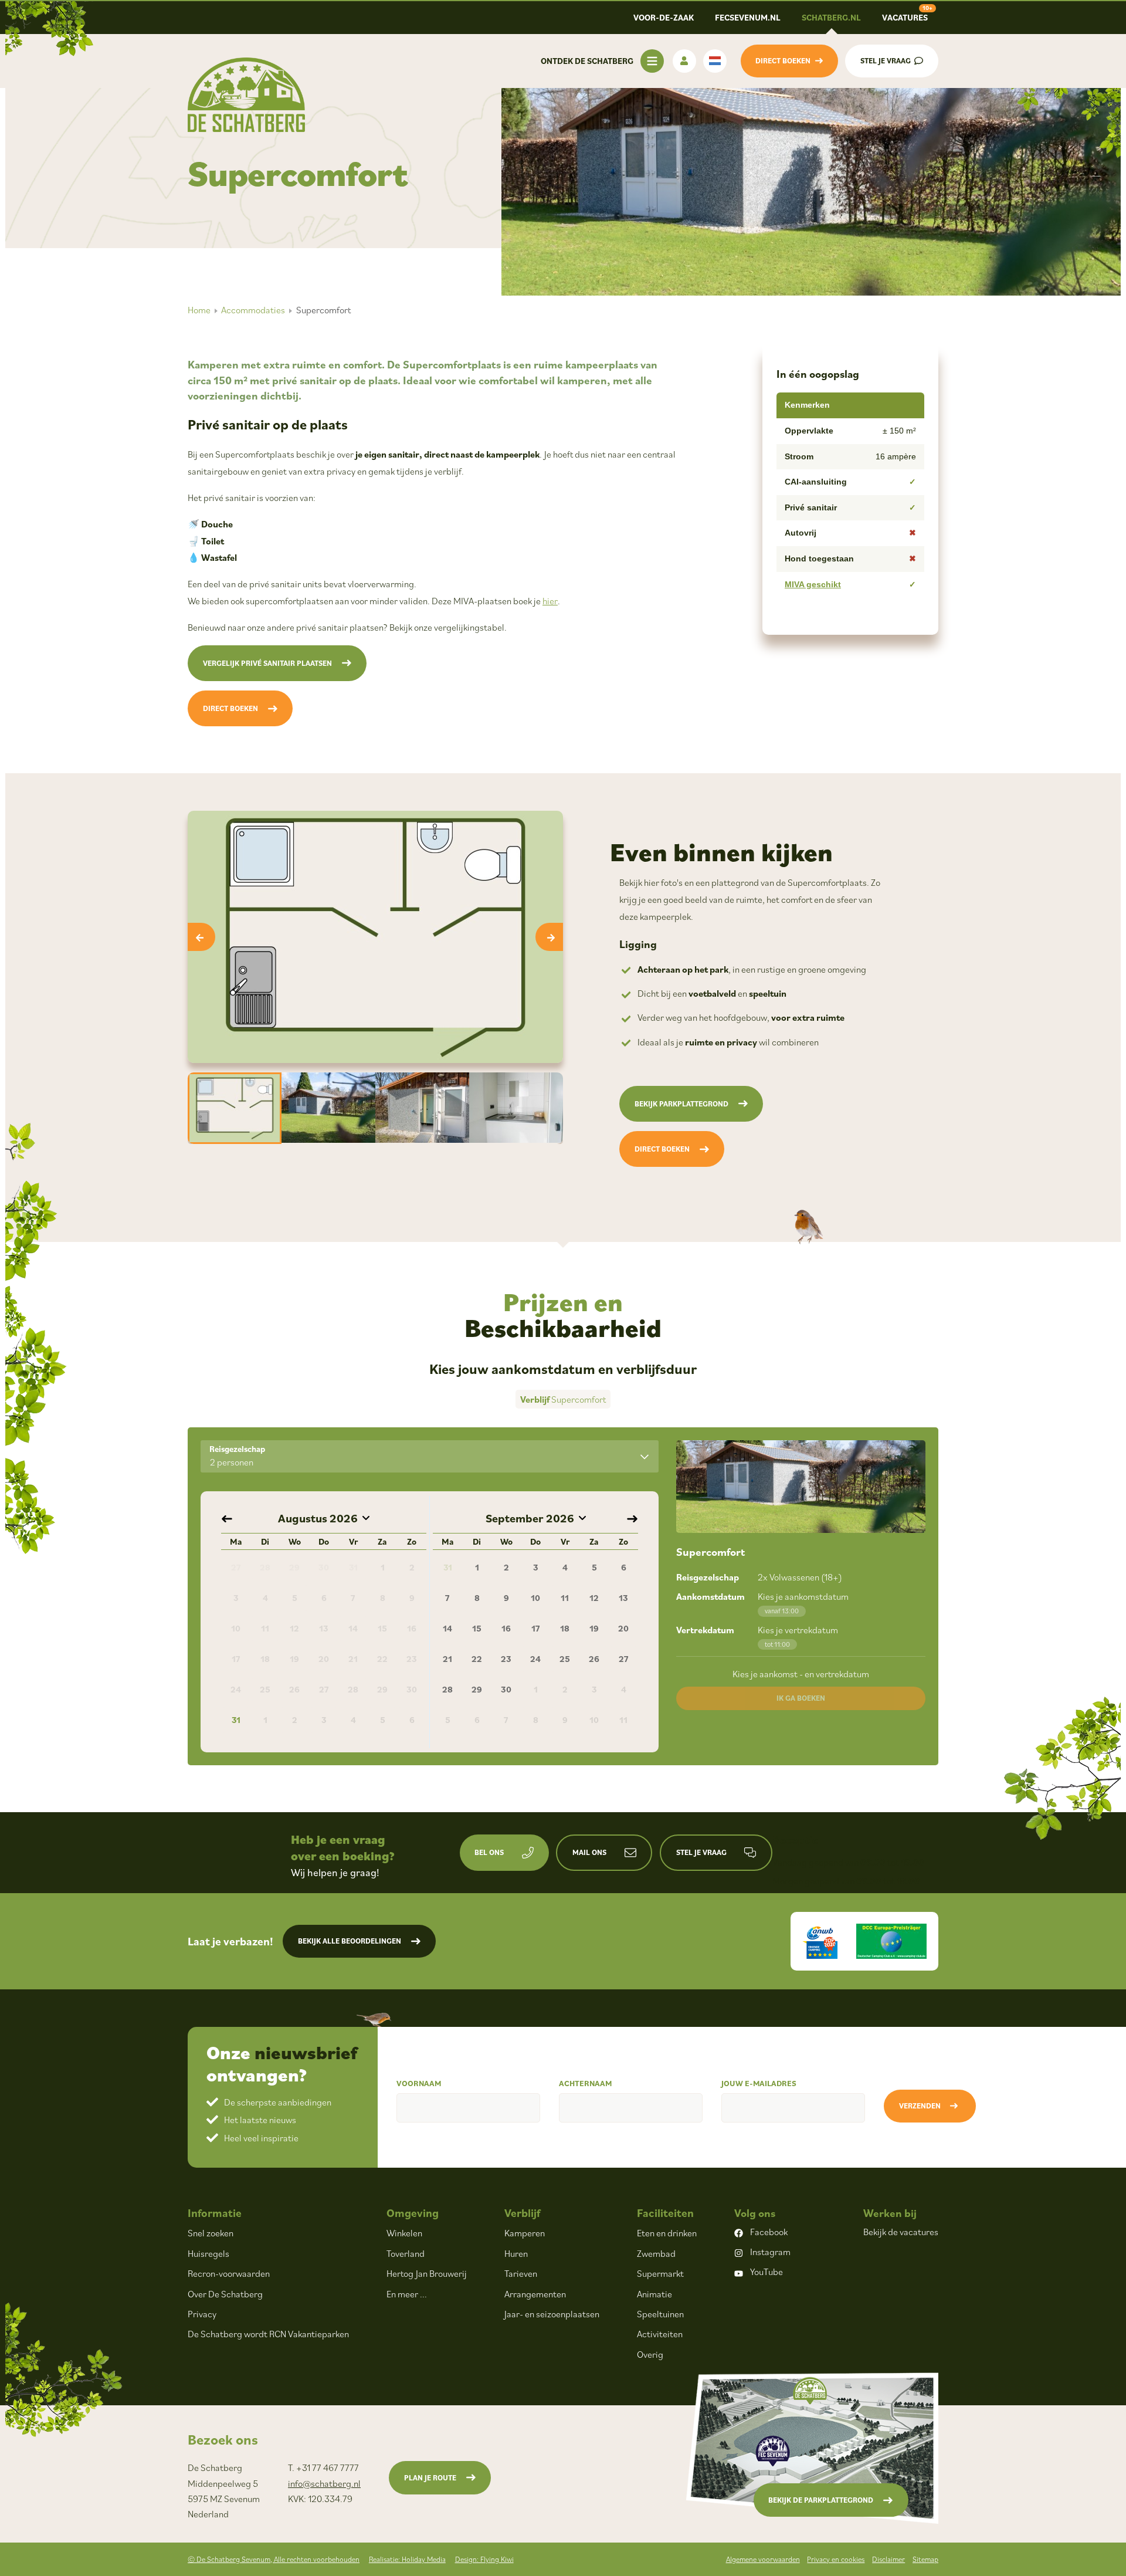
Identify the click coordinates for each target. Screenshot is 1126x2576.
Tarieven (521, 2273)
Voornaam (419, 2083)
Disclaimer (888, 2559)
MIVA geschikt (813, 584)
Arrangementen (535, 2294)
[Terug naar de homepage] (246, 95)
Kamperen (525, 2233)
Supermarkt (660, 2273)
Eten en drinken (667, 2233)
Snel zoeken (211, 2233)
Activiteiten (660, 2334)
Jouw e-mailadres (759, 2083)
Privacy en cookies (836, 2559)
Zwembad (656, 2253)
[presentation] (201, 937)
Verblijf (522, 2213)
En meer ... (407, 2294)
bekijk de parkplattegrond (821, 2500)
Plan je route (430, 2478)
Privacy (202, 2314)
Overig (650, 2354)
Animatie (654, 2294)
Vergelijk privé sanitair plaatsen (267, 663)
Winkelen (404, 2233)
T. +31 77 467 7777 (323, 2467)
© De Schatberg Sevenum (274, 2559)
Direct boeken (230, 708)
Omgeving (413, 2213)
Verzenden (920, 2106)
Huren (516, 2253)
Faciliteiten (665, 2213)
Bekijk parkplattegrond (681, 1104)
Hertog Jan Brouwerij (427, 2273)
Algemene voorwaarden (763, 2559)
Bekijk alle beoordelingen (350, 1941)
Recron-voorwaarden (229, 2273)
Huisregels (208, 2253)
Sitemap (925, 2559)
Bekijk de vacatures (901, 2232)
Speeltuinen (660, 2314)
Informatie (215, 2213)
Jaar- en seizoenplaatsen (552, 2314)
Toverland (406, 2253)
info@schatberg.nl (324, 2483)
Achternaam (585, 2083)
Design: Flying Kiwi (484, 2559)
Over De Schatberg (225, 2294)
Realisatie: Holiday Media (407, 2559)
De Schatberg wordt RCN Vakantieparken (268, 2334)
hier (550, 601)
